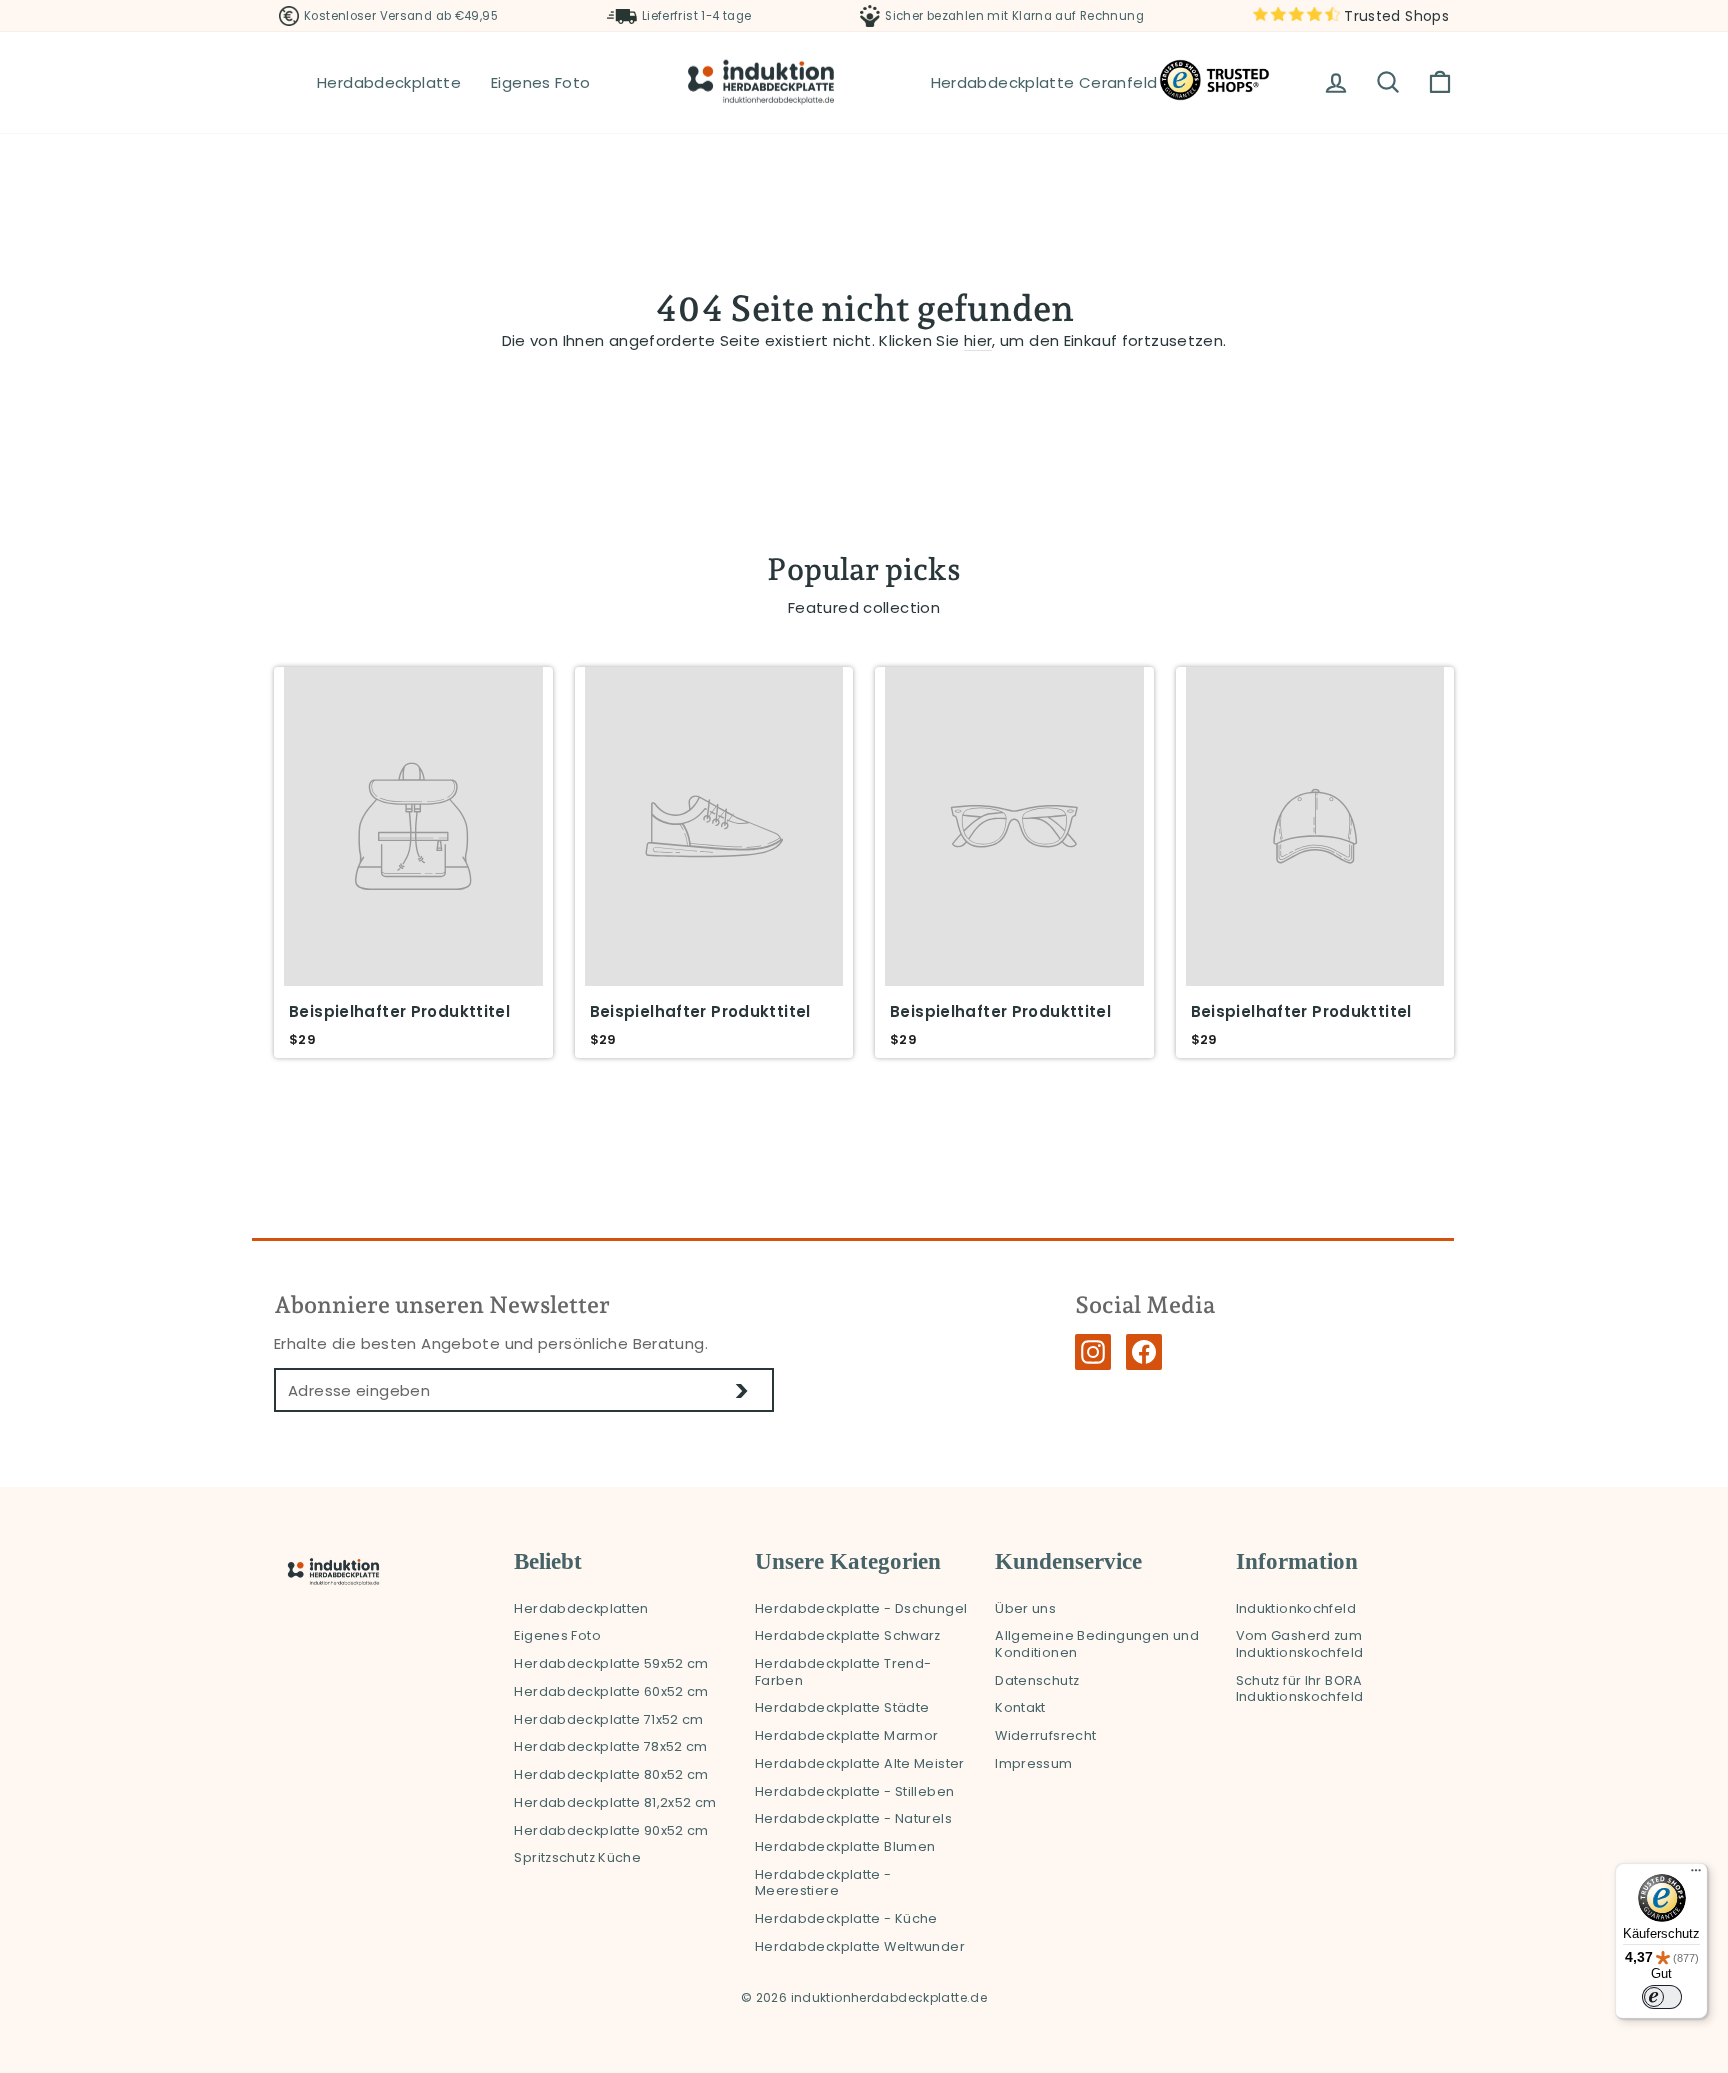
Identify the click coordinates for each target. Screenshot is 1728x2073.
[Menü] (1696, 1875)
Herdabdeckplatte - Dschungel (861, 1608)
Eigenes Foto (541, 82)
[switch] (1662, 1997)
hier (978, 341)
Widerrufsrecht (1045, 1735)
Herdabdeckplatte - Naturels (853, 1818)
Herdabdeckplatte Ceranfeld (1044, 82)
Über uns (1025, 1608)
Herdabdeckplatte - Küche (846, 1918)
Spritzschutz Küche (577, 1857)
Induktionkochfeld (1296, 1608)
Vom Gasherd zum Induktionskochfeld (1300, 1644)
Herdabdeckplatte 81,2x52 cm (615, 1802)
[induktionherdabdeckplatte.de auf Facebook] (1144, 1352)
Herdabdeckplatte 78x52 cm (610, 1746)
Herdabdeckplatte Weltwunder (860, 1946)
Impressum (1033, 1763)
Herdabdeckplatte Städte (842, 1707)
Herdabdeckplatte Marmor (847, 1735)
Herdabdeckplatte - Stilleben (855, 1791)
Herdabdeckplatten (581, 1608)
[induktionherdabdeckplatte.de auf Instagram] (1093, 1352)
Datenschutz (1037, 1680)
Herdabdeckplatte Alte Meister (860, 1763)
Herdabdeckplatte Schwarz (848, 1635)
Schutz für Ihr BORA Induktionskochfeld (1300, 1689)
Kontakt (1020, 1707)
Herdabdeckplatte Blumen (845, 1846)
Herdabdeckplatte (389, 82)
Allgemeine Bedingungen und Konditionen (1097, 1644)
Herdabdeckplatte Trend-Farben (843, 1672)
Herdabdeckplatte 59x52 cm (611, 1663)
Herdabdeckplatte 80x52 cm (611, 1774)
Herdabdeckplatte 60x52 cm (611, 1691)
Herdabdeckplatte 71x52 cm (608, 1719)
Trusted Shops (1394, 16)
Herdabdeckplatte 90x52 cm (611, 1830)
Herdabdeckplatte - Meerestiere (823, 1883)
